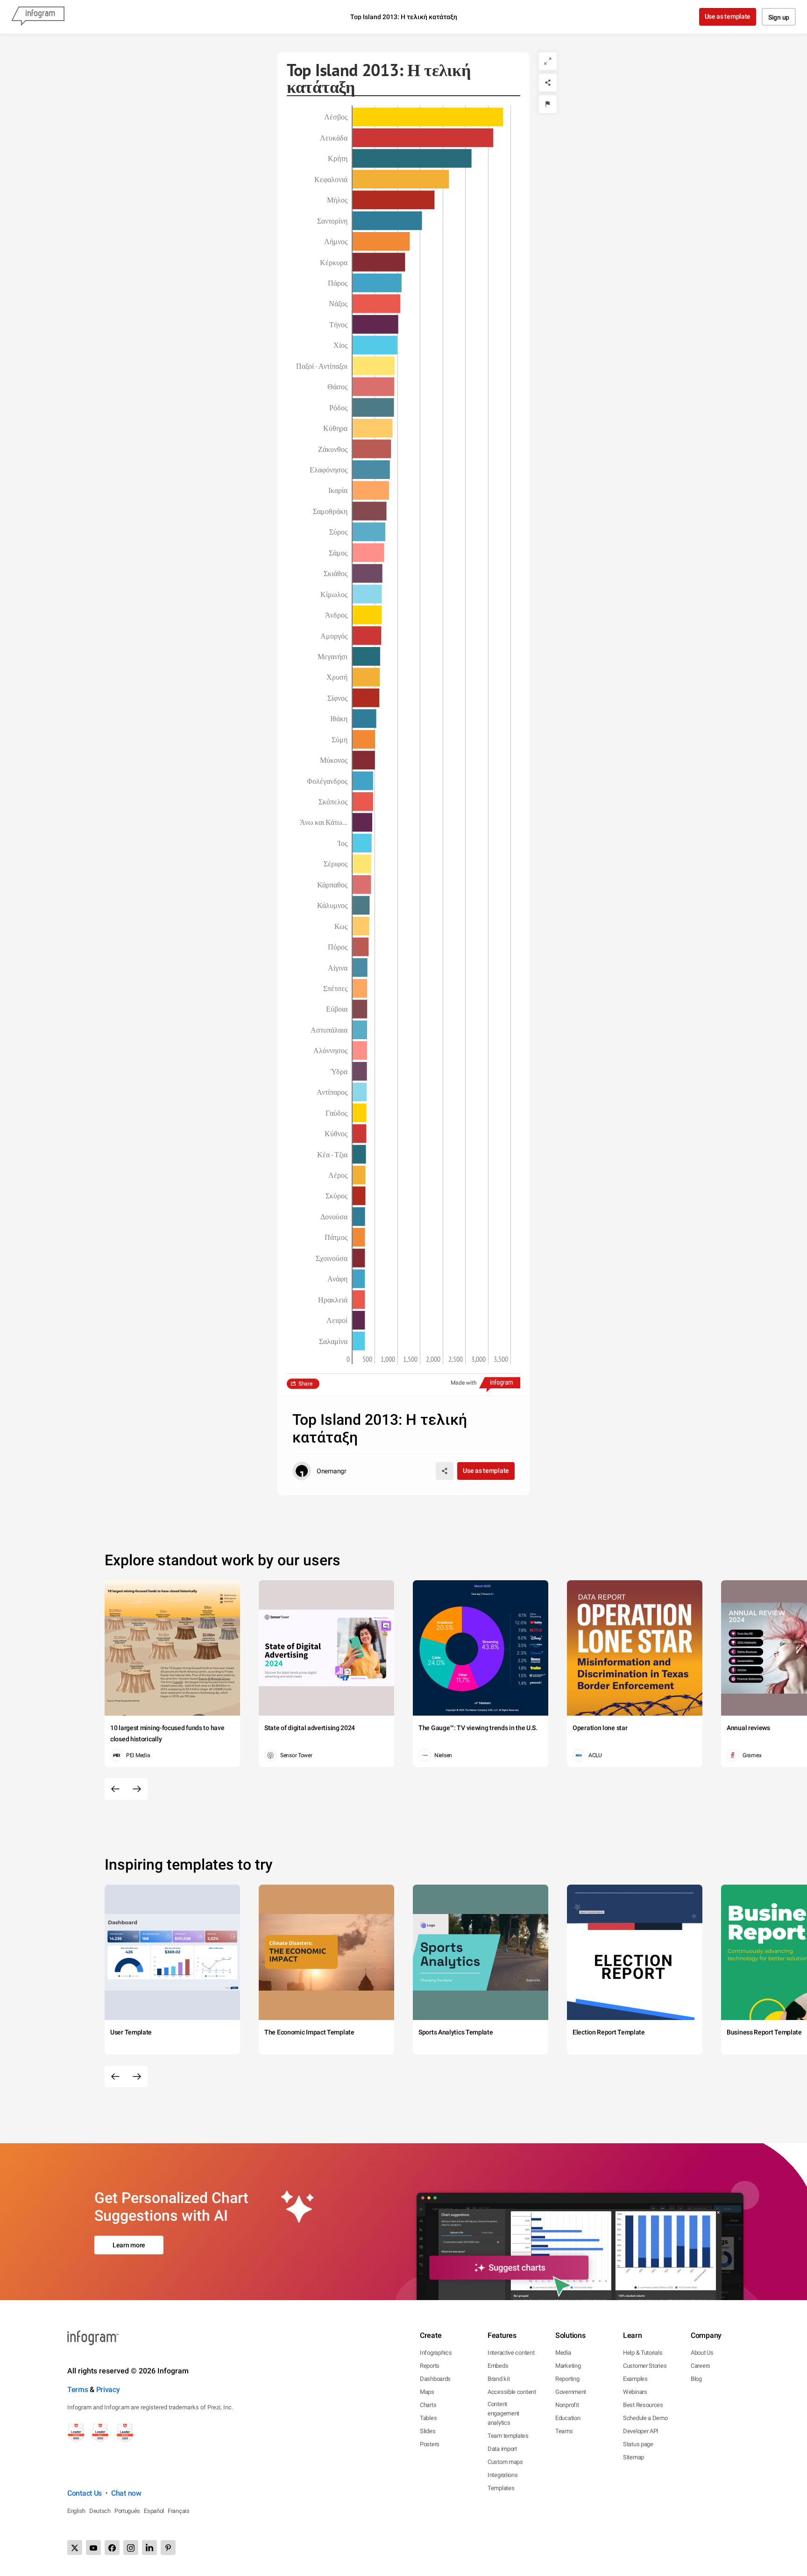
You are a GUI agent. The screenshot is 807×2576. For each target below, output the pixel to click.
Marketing (568, 2366)
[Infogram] (38, 17)
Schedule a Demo (645, 2418)
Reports (430, 2366)
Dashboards (435, 2379)
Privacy (108, 2389)
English (76, 2511)
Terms (78, 2389)
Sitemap (634, 2457)
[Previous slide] (115, 1789)
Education (568, 2418)
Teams (564, 2431)
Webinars (635, 2392)
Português (127, 2511)
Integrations (503, 2475)
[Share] (548, 83)
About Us (702, 2353)
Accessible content (512, 2392)
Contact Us (85, 2493)
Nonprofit (567, 2405)
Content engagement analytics (503, 2413)
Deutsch (100, 2511)
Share (305, 1384)
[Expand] (548, 61)
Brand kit (499, 2379)
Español (154, 2511)
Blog (696, 2379)
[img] (428, 117)
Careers (701, 2366)
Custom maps (505, 2462)
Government (571, 2392)
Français (179, 2511)
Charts (428, 2405)
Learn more (129, 2245)
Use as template (728, 16)
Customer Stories (645, 2366)
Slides (428, 2431)
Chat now (126, 2493)
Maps (427, 2392)
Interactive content (511, 2353)
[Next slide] (137, 1789)
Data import (502, 2449)
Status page (638, 2444)
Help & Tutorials (643, 2353)
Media (563, 2353)
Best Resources (643, 2405)
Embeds (498, 2366)
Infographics (436, 2353)
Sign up (779, 17)
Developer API (641, 2431)
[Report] (548, 104)
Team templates (508, 2436)
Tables (428, 2418)
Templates (501, 2488)
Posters (430, 2444)
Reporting (567, 2379)
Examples (635, 2379)
